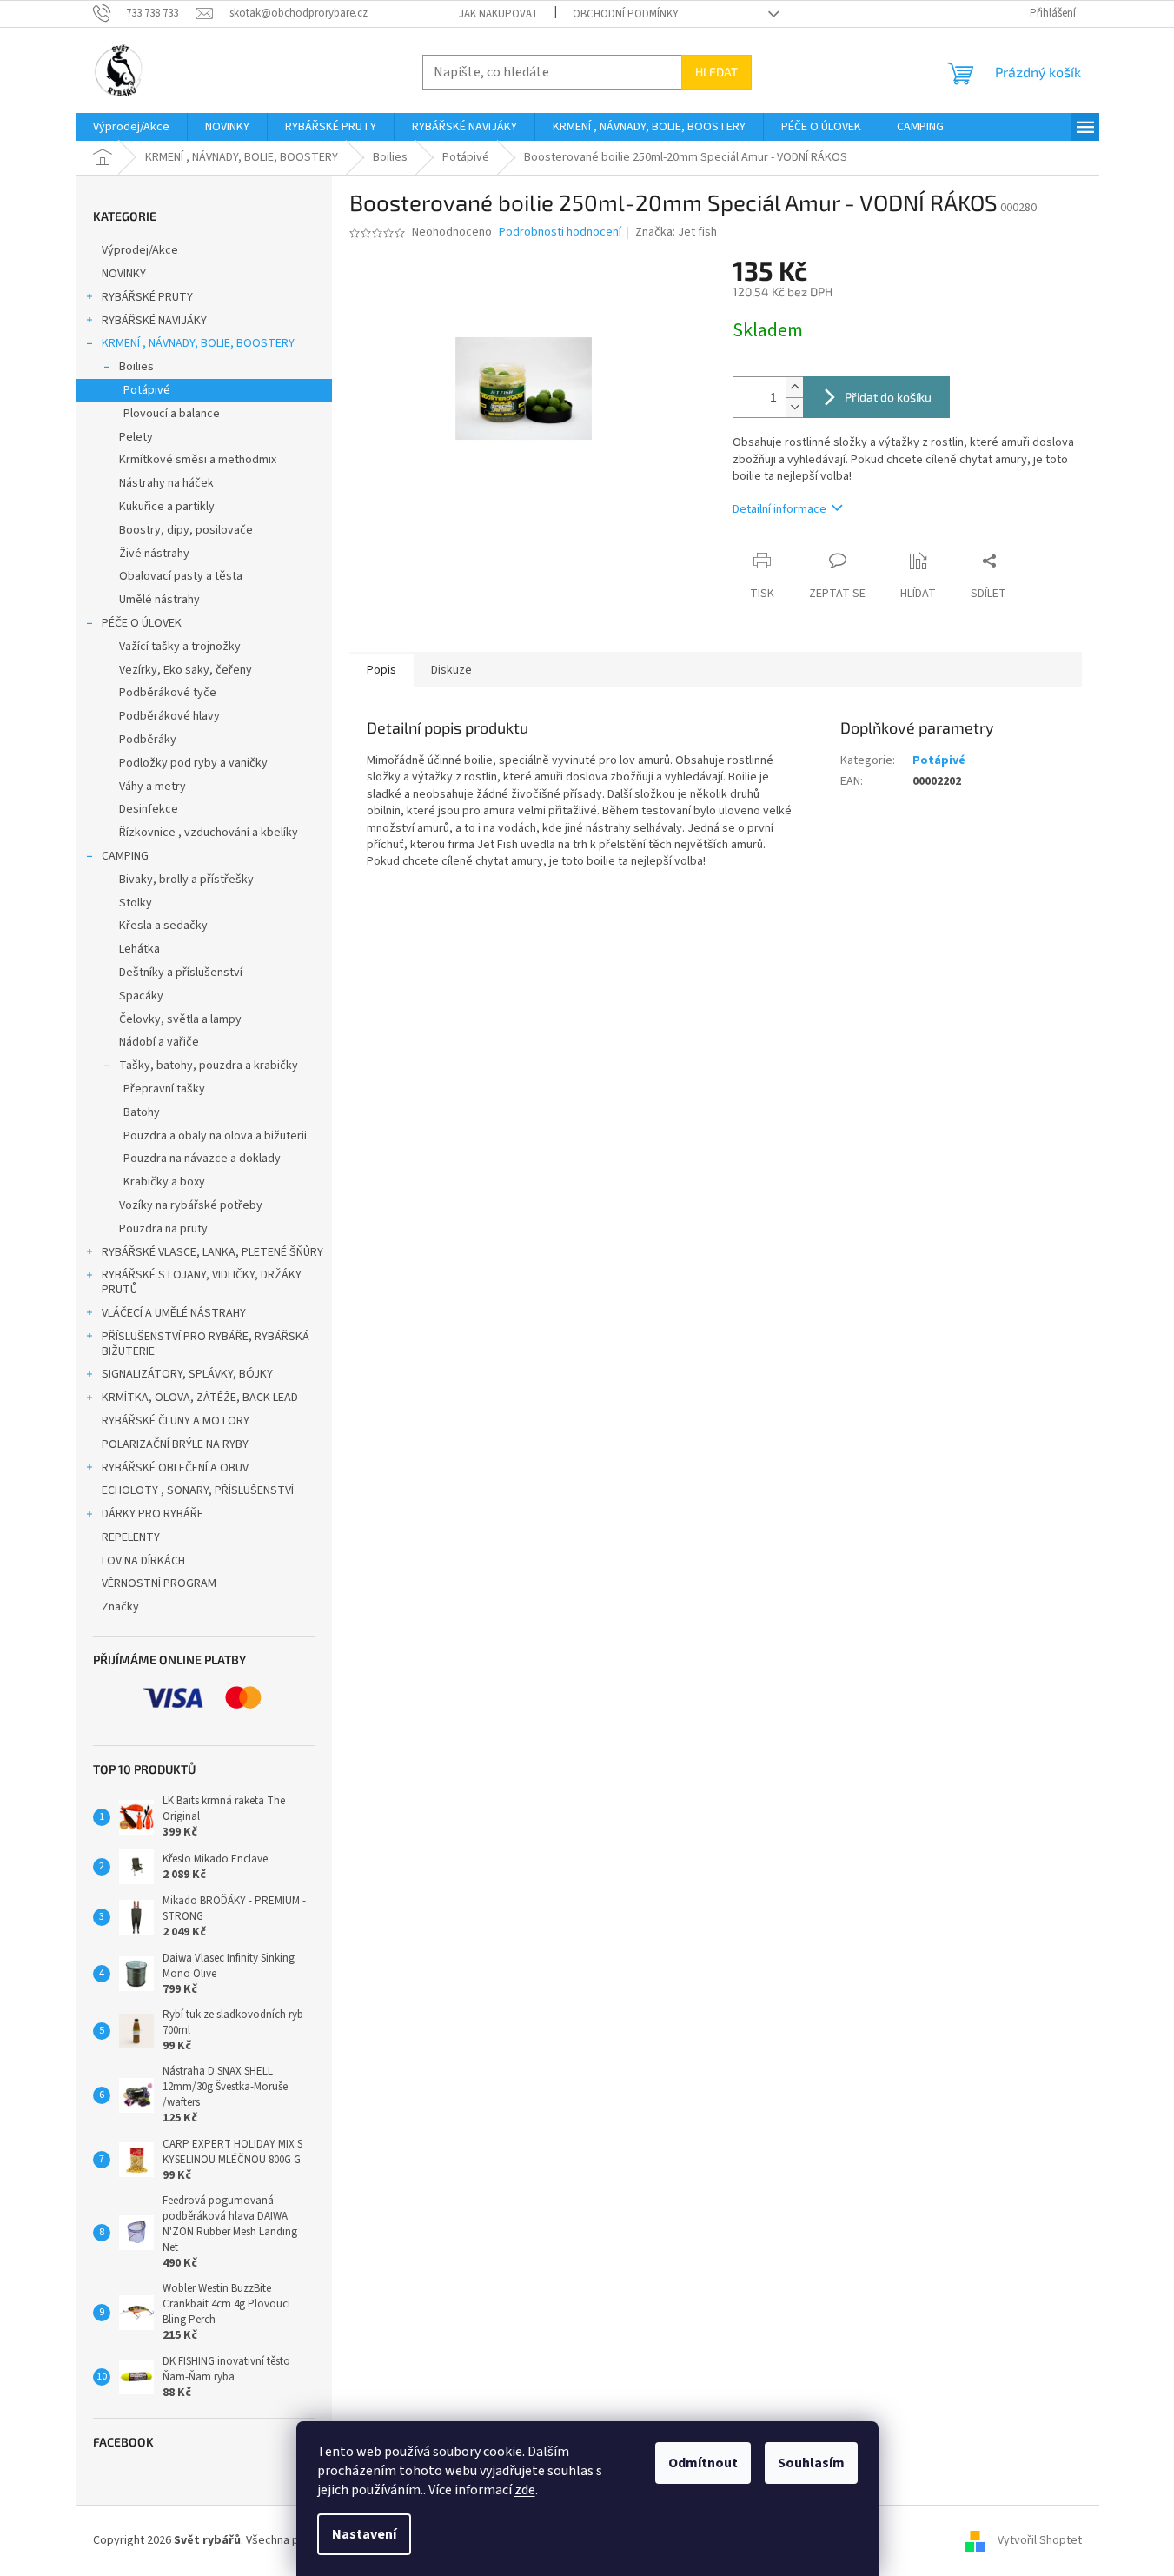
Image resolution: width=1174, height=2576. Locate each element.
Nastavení (364, 2534)
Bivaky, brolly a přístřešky (186, 880)
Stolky (136, 903)
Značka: (676, 232)
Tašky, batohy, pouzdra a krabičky (209, 1066)
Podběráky (148, 740)
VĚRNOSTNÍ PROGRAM (159, 1583)
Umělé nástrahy (159, 600)
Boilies (136, 367)
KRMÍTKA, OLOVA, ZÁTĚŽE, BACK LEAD (200, 1398)
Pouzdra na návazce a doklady (202, 1159)
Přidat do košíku (888, 397)
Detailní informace (779, 509)
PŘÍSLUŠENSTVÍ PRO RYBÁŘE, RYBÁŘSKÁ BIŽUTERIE (206, 1344)
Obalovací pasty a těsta (181, 576)
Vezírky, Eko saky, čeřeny (186, 670)
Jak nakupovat (498, 14)
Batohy (142, 1112)
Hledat (716, 72)
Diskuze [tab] (451, 670)
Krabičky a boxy (164, 1182)
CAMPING (125, 856)
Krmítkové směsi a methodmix (198, 460)
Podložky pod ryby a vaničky (193, 763)
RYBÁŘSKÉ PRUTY (147, 297)
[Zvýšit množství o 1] (794, 387)
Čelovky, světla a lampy (180, 1019)
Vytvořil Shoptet (1040, 2540)
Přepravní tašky (164, 1089)
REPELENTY (131, 1537)
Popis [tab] (381, 670)
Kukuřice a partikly (167, 507)
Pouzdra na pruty (163, 1229)
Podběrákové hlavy (169, 716)
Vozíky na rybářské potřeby (191, 1205)
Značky (120, 1607)
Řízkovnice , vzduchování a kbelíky (209, 833)
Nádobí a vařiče (159, 1042)
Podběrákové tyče (168, 693)
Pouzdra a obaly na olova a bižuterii (215, 1136)
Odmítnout (703, 2463)
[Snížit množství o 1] (794, 407)
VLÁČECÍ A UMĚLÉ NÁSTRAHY (174, 1313)
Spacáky (141, 996)
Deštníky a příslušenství (181, 973)
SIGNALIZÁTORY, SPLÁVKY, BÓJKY (187, 1374)
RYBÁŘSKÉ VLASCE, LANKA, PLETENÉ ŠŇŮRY (212, 1252)
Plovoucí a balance (172, 414)
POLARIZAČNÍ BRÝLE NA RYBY (175, 1444)
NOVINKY (124, 274)
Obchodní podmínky (626, 14)
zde (525, 2490)
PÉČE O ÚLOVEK (142, 623)
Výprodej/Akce (140, 250)
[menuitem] (131, 127)
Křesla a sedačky (163, 926)
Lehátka (139, 949)
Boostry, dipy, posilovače (186, 530)
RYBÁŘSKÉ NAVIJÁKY (154, 321)
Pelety (136, 437)
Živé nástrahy (154, 554)
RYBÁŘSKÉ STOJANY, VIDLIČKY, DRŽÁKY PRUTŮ (202, 1282)
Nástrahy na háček (166, 483)
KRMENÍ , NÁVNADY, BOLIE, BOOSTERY (198, 343)
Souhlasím (811, 2463)
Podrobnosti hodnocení (560, 232)
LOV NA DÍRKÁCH (143, 1561)
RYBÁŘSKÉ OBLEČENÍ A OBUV (175, 1468)
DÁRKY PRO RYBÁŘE (153, 1514)
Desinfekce (149, 809)
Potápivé (147, 390)
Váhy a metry (153, 787)
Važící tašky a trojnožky (180, 647)
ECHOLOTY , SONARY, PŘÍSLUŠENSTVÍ (198, 1490)
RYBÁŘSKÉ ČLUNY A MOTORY (176, 1421)
